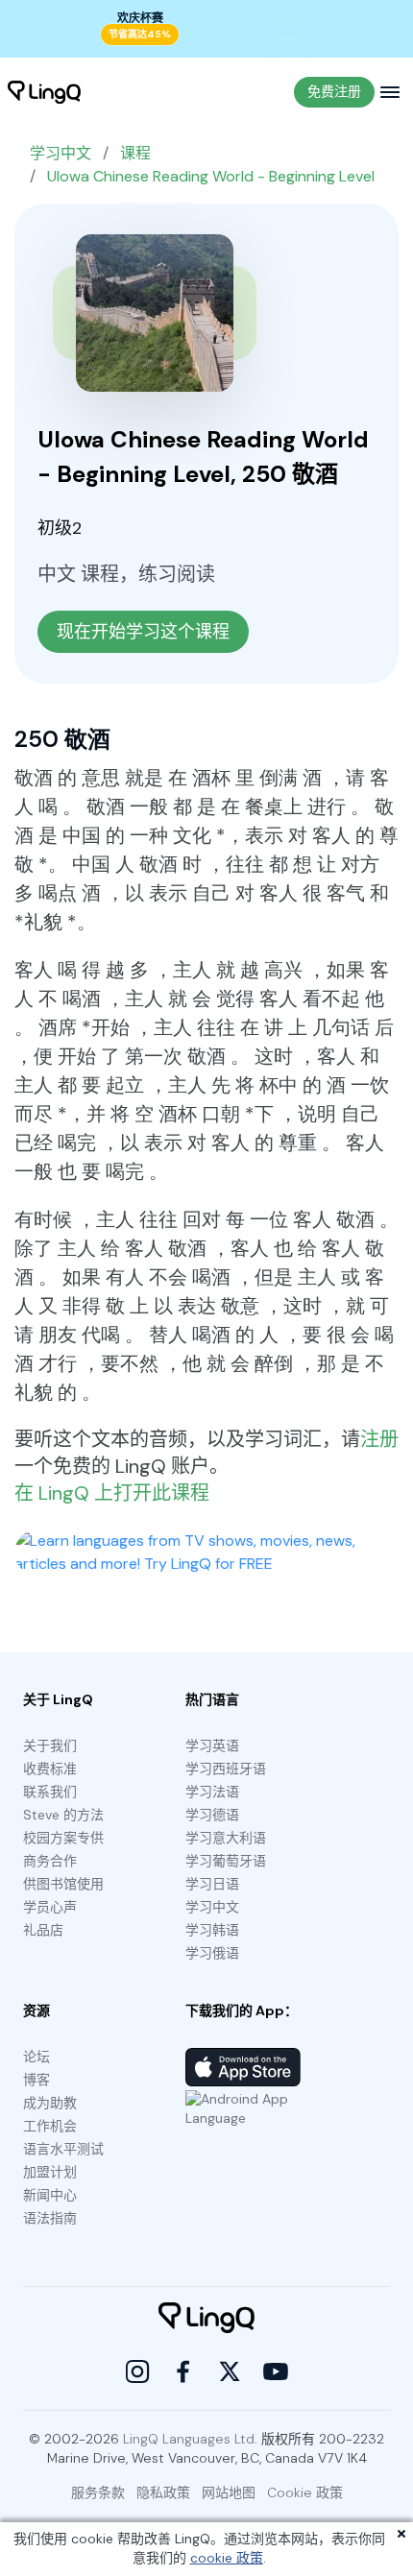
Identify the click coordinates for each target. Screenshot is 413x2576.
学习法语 (212, 1792)
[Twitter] (230, 2371)
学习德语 (212, 1815)
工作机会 (50, 2126)
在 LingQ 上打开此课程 (112, 1493)
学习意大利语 (226, 1838)
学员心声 (50, 1907)
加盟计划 (50, 2172)
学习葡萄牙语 (226, 1861)
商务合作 (50, 1861)
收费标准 (50, 1769)
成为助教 (50, 2103)
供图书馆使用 (63, 1884)
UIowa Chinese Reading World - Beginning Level (211, 176)
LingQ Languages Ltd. (190, 2439)
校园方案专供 (63, 1838)
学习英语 (212, 1745)
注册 (379, 1439)
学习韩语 (212, 1930)
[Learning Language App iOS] (243, 2067)
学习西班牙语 (226, 1769)
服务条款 (98, 2492)
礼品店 (43, 1930)
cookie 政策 (227, 2558)
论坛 (36, 2057)
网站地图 (229, 2492)
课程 (135, 153)
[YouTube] (276, 2371)
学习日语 (212, 1884)
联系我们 (50, 1792)
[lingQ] (44, 92)
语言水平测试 (63, 2149)
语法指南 (50, 2218)
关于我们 (50, 1745)
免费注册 (334, 91)
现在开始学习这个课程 (143, 632)
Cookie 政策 (305, 2492)
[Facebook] (183, 2371)
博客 (36, 2080)
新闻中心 (50, 2195)
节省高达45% (140, 34)
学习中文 (61, 153)
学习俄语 (212, 1953)
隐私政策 (163, 2492)
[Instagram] (137, 2371)
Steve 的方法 (63, 1815)
